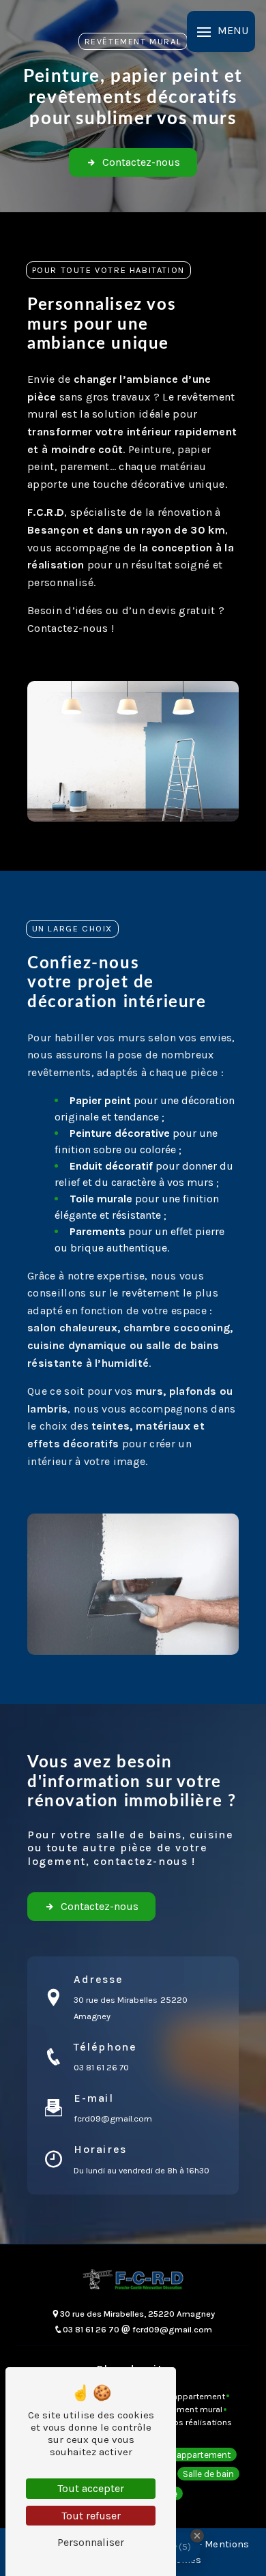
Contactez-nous (141, 162)
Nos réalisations (200, 2422)
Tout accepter (91, 2488)
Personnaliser (91, 2542)
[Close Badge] (197, 2536)
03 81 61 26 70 (101, 2067)
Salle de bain (208, 2474)
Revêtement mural (186, 2409)
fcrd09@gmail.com (113, 2118)
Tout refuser (91, 2516)
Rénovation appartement (179, 2454)
